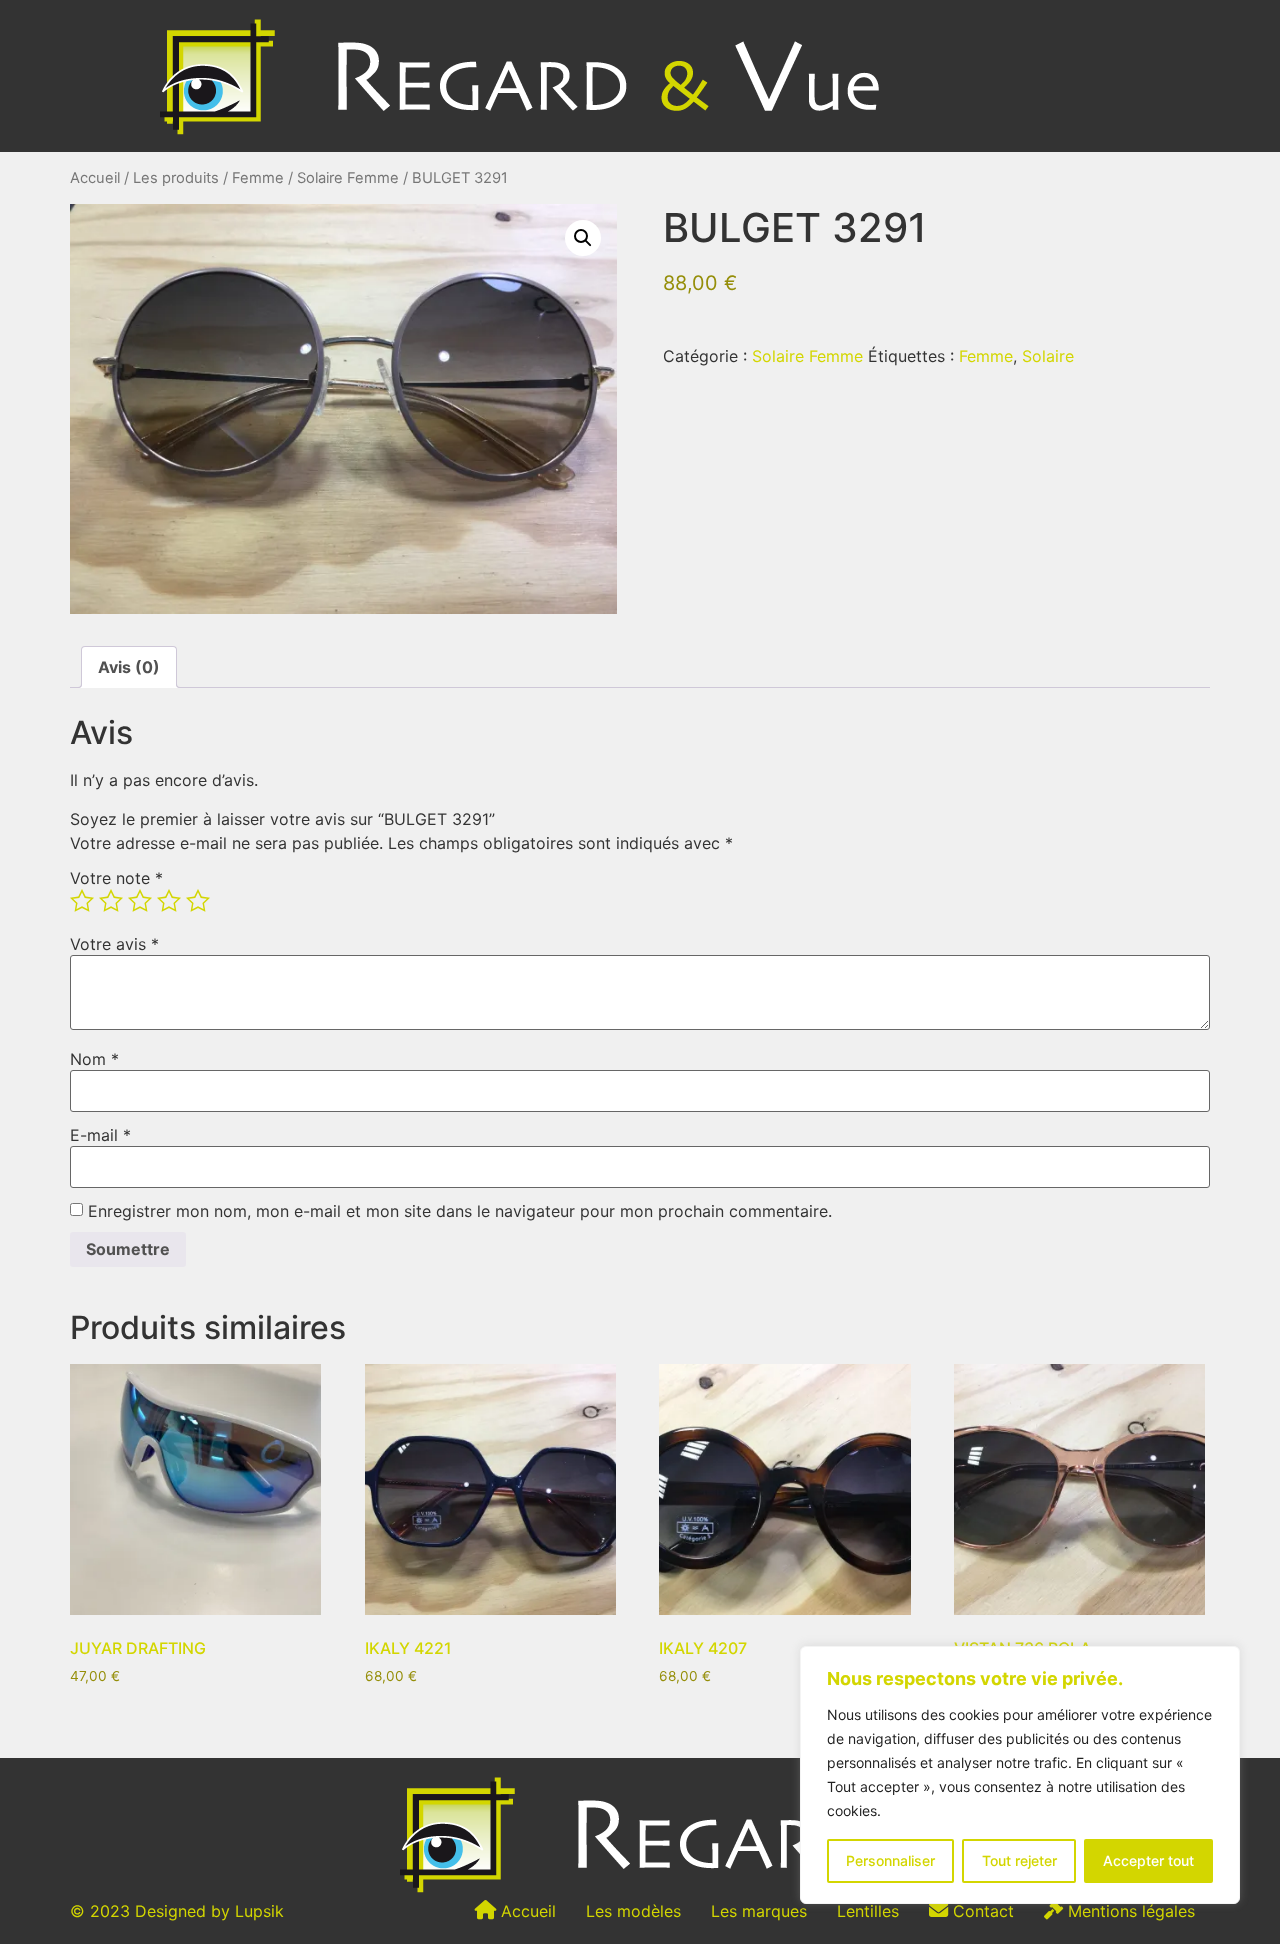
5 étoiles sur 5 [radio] (198, 901)
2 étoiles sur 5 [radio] (111, 901)
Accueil (95, 178)
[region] (1020, 1775)
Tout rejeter (1019, 1860)
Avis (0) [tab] (129, 667)
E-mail (100, 1135)
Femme (258, 178)
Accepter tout (1148, 1860)
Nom (94, 1059)
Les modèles (633, 1911)
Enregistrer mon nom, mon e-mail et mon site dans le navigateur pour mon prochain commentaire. (460, 1211)
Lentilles (868, 1911)
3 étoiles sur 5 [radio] (140, 901)
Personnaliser (890, 1860)
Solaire (1048, 356)
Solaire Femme (348, 178)
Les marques (759, 1911)
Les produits (176, 178)
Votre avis (114, 944)
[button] (583, 238)
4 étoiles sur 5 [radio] (169, 901)
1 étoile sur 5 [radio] (82, 901)
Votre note (116, 878)
